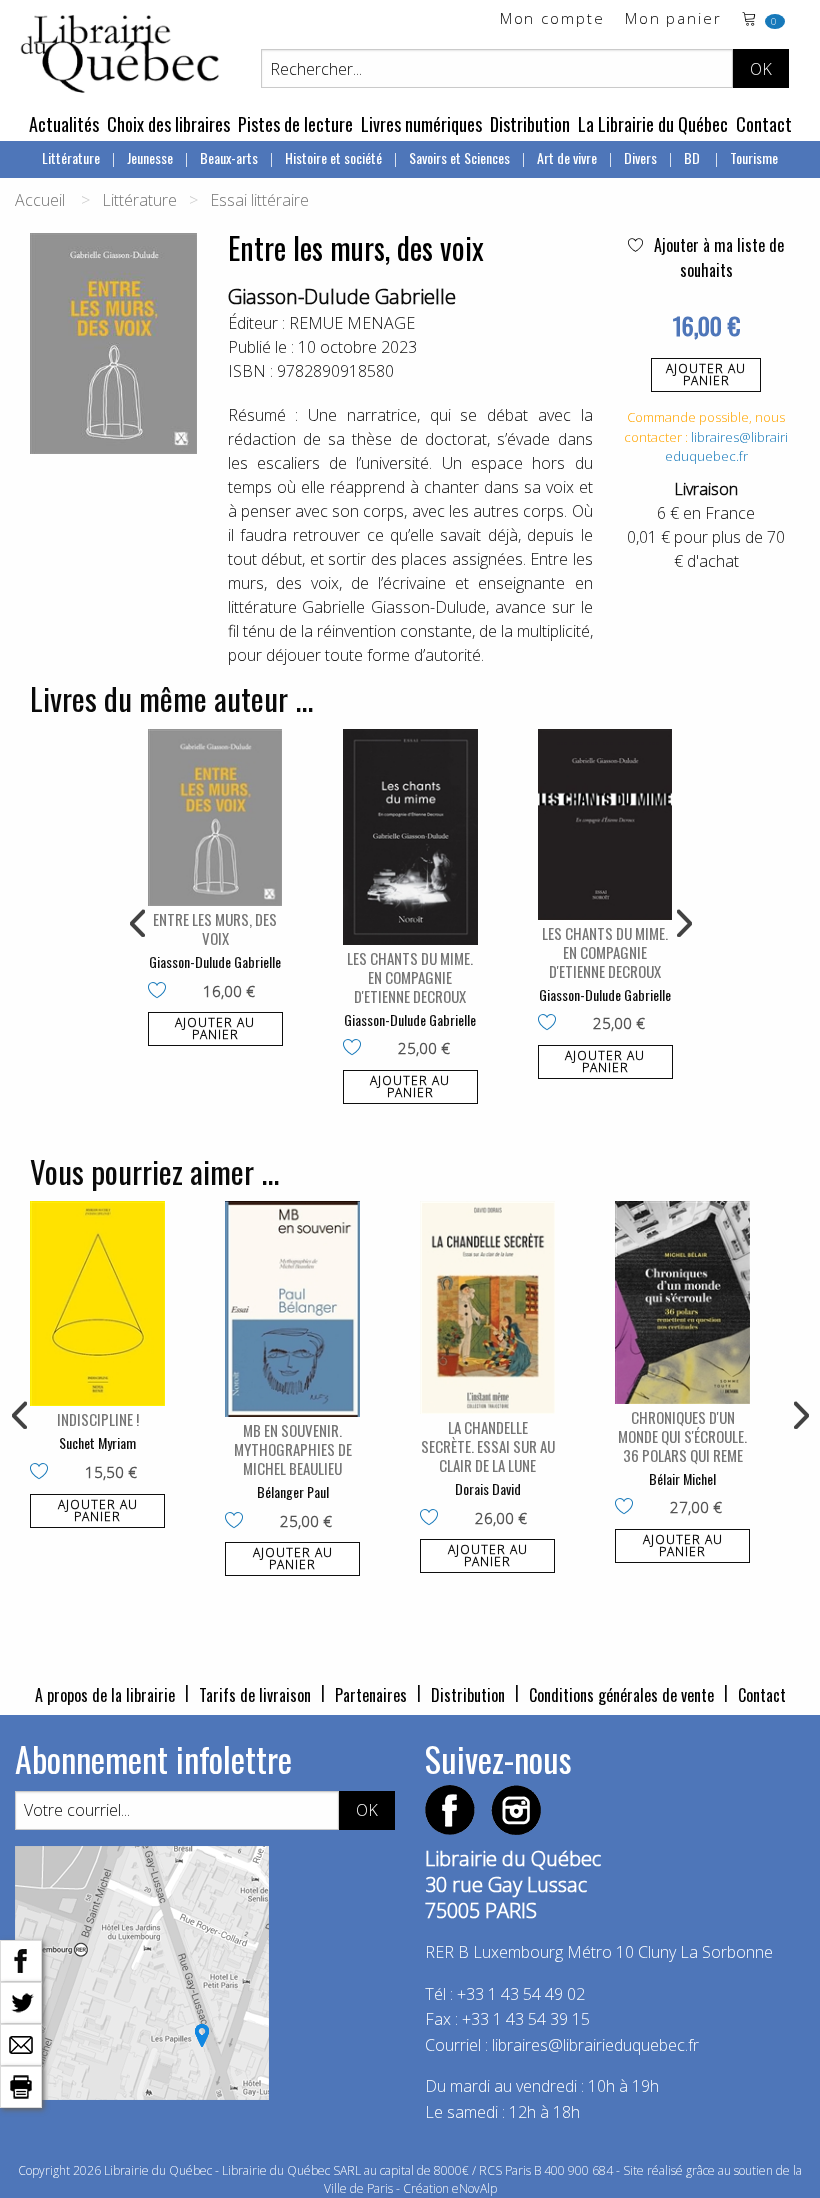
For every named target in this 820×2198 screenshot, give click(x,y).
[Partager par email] (21, 2043)
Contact (764, 124)
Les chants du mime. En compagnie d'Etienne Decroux (410, 977)
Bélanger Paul (293, 1491)
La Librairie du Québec (653, 124)
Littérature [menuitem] (71, 157)
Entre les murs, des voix (215, 928)
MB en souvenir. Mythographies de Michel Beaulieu (293, 1449)
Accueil (40, 200)
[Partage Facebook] (21, 1959)
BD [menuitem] (693, 157)
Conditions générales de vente (621, 1695)
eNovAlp (474, 2188)
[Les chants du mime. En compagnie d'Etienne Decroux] (410, 837)
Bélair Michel (682, 1478)
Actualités (64, 124)
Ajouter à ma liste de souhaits (717, 257)
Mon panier (673, 19)
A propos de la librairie (105, 1695)
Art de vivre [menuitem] (567, 157)
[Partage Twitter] (21, 2001)
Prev (139, 924)
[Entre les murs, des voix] (215, 817)
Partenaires (371, 1695)
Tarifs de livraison (255, 1695)
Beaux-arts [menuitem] (229, 157)
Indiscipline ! (98, 1419)
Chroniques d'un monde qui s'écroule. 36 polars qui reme (682, 1436)
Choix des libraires (168, 124)
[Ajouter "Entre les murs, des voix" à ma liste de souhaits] (161, 992)
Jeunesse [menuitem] (150, 157)
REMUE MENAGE (352, 323)
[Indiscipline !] (97, 1303)
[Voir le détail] (215, 817)
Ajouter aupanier (706, 374)
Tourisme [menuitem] (754, 157)
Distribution (530, 124)
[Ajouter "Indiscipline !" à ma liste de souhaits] (43, 1473)
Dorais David (488, 1488)
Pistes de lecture (295, 124)
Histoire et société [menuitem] (333, 157)
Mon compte (552, 19)
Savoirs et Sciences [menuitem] (459, 157)
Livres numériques (421, 124)
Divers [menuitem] (640, 157)
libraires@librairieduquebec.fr (727, 447)
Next (682, 924)
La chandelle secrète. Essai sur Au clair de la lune (488, 1446)
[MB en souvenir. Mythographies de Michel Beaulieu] (292, 1309)
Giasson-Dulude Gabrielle (342, 296)
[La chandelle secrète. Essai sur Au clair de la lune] (487, 1307)
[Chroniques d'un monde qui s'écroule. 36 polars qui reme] (682, 1302)
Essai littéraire (259, 200)
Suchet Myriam (97, 1442)
